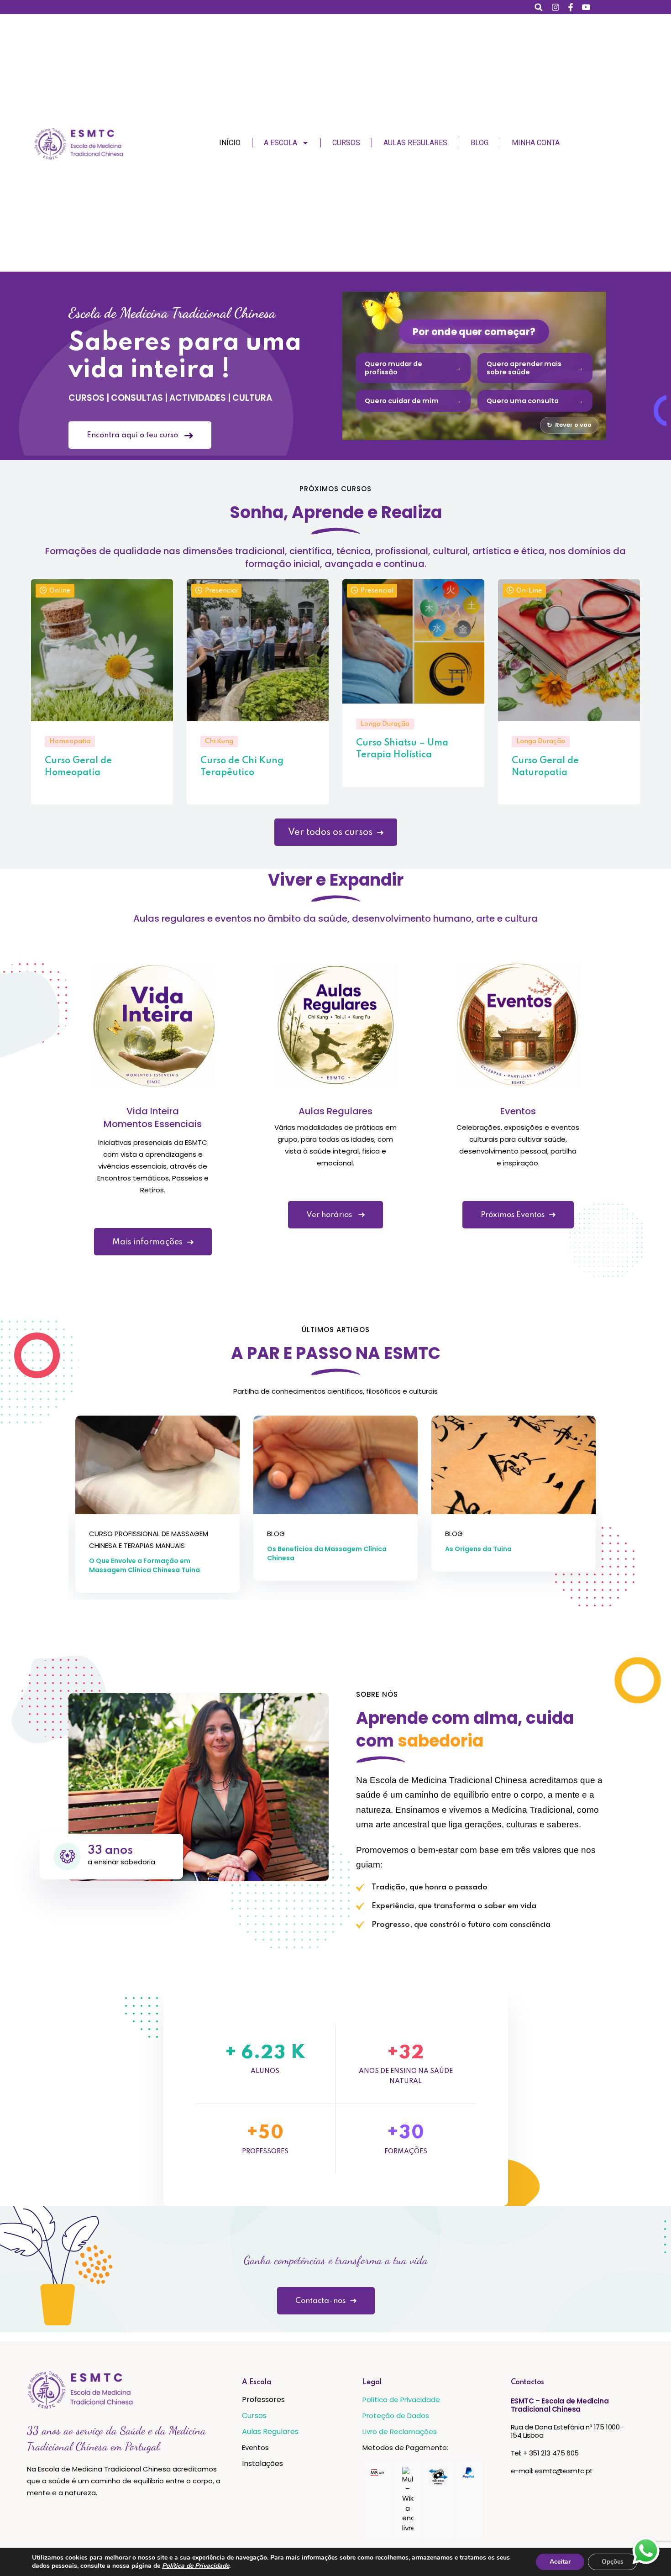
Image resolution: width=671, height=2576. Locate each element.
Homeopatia (70, 741)
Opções (613, 2562)
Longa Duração (385, 724)
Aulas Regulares (415, 143)
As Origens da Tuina (300, 1549)
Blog (480, 143)
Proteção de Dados (396, 2416)
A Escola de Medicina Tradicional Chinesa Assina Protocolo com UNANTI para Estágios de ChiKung (509, 1558)
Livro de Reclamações (400, 2432)
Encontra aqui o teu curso (133, 435)
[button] (539, 7)
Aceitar (560, 2562)
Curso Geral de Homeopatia (78, 766)
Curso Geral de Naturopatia (545, 766)
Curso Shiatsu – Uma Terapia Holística (402, 749)
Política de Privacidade (401, 2400)
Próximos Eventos (513, 1215)
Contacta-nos (320, 2301)
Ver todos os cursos (330, 833)
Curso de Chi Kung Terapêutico (242, 766)
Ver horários (330, 1215)
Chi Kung (219, 741)
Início (230, 143)
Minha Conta (536, 143)
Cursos (346, 143)
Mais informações (147, 1242)
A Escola (280, 143)
